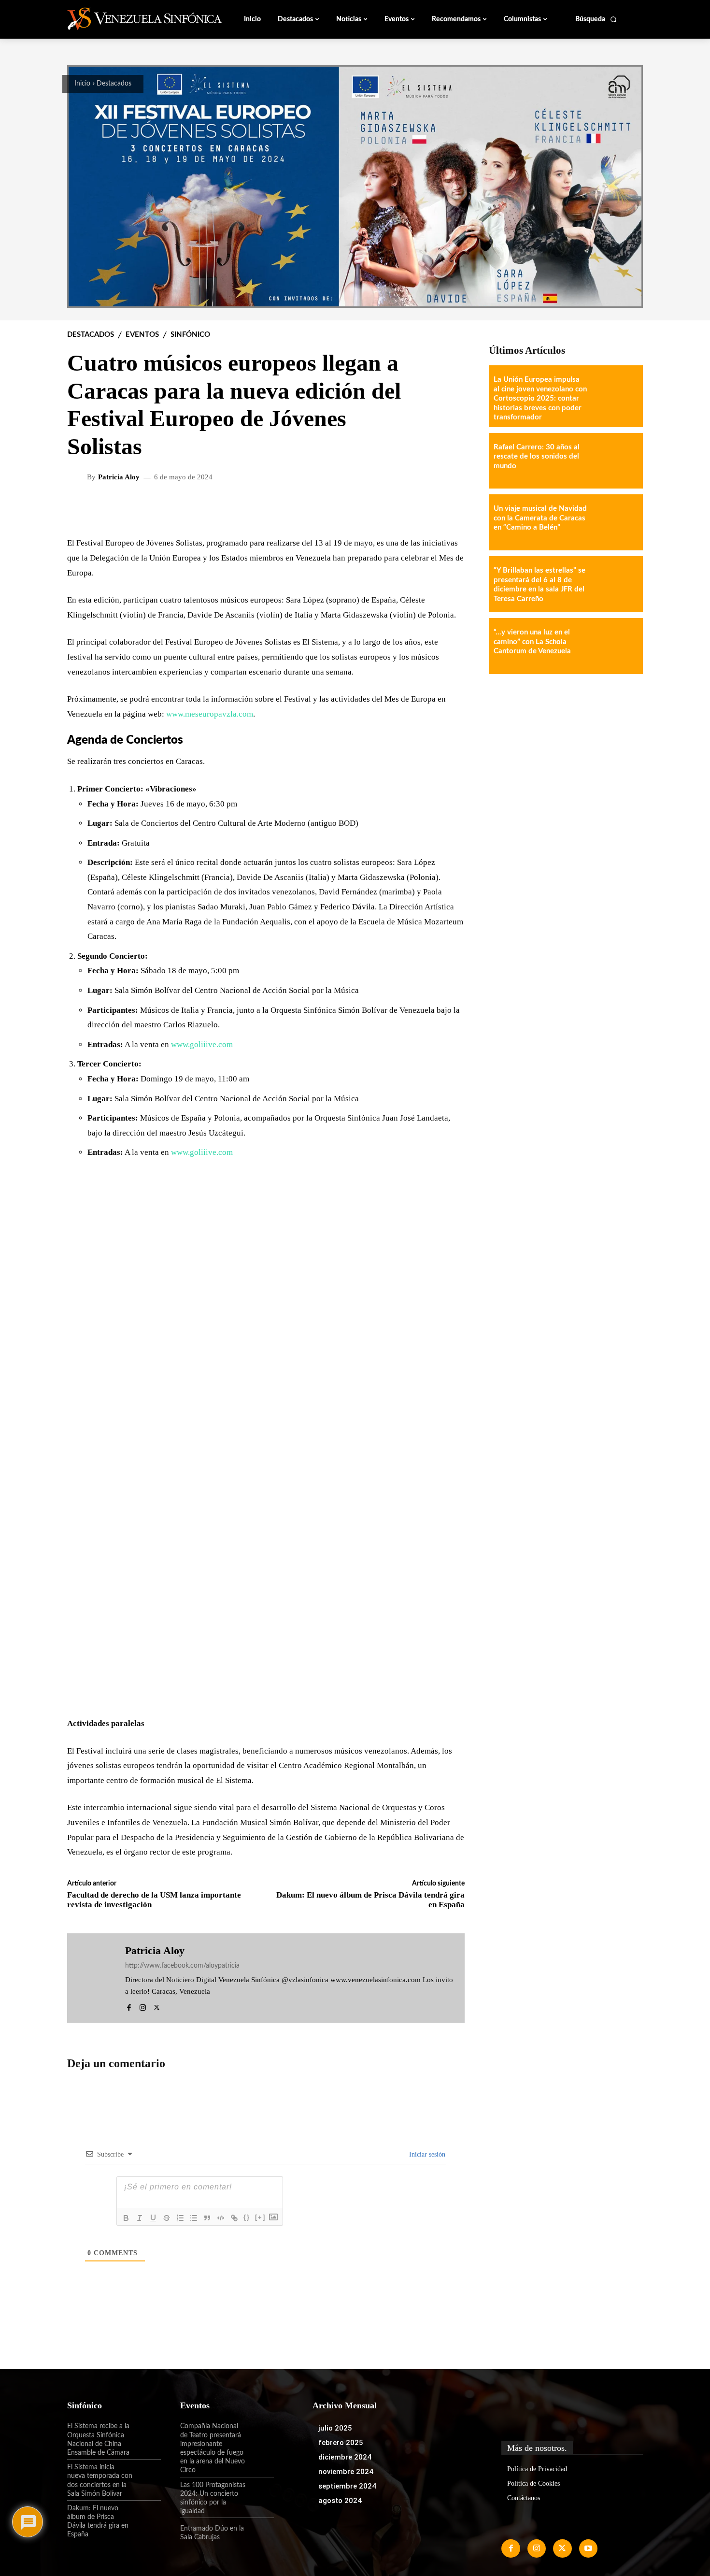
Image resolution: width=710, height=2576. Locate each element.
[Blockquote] (207, 2218)
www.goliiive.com (202, 1044)
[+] (260, 2217)
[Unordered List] (194, 2218)
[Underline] (153, 2218)
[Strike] (167, 2218)
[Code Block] (221, 2218)
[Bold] (126, 2218)
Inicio (82, 84)
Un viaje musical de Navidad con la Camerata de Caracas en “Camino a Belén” (540, 518)
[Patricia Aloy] (78, 477)
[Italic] (140, 2218)
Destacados (114, 84)
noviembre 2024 (346, 2472)
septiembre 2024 (347, 2486)
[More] (450, 508)
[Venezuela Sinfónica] (132, 19)
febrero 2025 (341, 2443)
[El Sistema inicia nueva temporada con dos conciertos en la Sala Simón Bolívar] (147, 2475)
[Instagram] (143, 2006)
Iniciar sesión (426, 2154)
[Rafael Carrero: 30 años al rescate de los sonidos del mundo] (615, 461)
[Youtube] (588, 2548)
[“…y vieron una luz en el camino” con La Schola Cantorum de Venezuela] (615, 646)
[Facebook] (129, 2006)
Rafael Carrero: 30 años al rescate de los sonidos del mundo (537, 457)
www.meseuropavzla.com (210, 714)
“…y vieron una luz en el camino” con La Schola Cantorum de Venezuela (532, 642)
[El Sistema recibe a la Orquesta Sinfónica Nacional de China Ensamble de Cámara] (147, 2434)
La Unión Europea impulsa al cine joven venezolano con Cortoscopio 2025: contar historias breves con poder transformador (540, 398)
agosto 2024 (340, 2501)
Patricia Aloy (119, 477)
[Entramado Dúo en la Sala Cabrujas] (260, 2533)
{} (247, 2217)
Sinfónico (190, 335)
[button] (596, 19)
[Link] (234, 2218)
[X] (157, 2006)
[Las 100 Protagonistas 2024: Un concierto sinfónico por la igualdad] (260, 2493)
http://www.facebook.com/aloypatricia (182, 1966)
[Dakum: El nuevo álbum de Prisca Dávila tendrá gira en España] (147, 2517)
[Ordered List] (180, 2218)
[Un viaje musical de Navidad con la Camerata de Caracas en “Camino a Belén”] (615, 522)
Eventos (142, 335)
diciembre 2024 (345, 2457)
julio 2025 (335, 2428)
